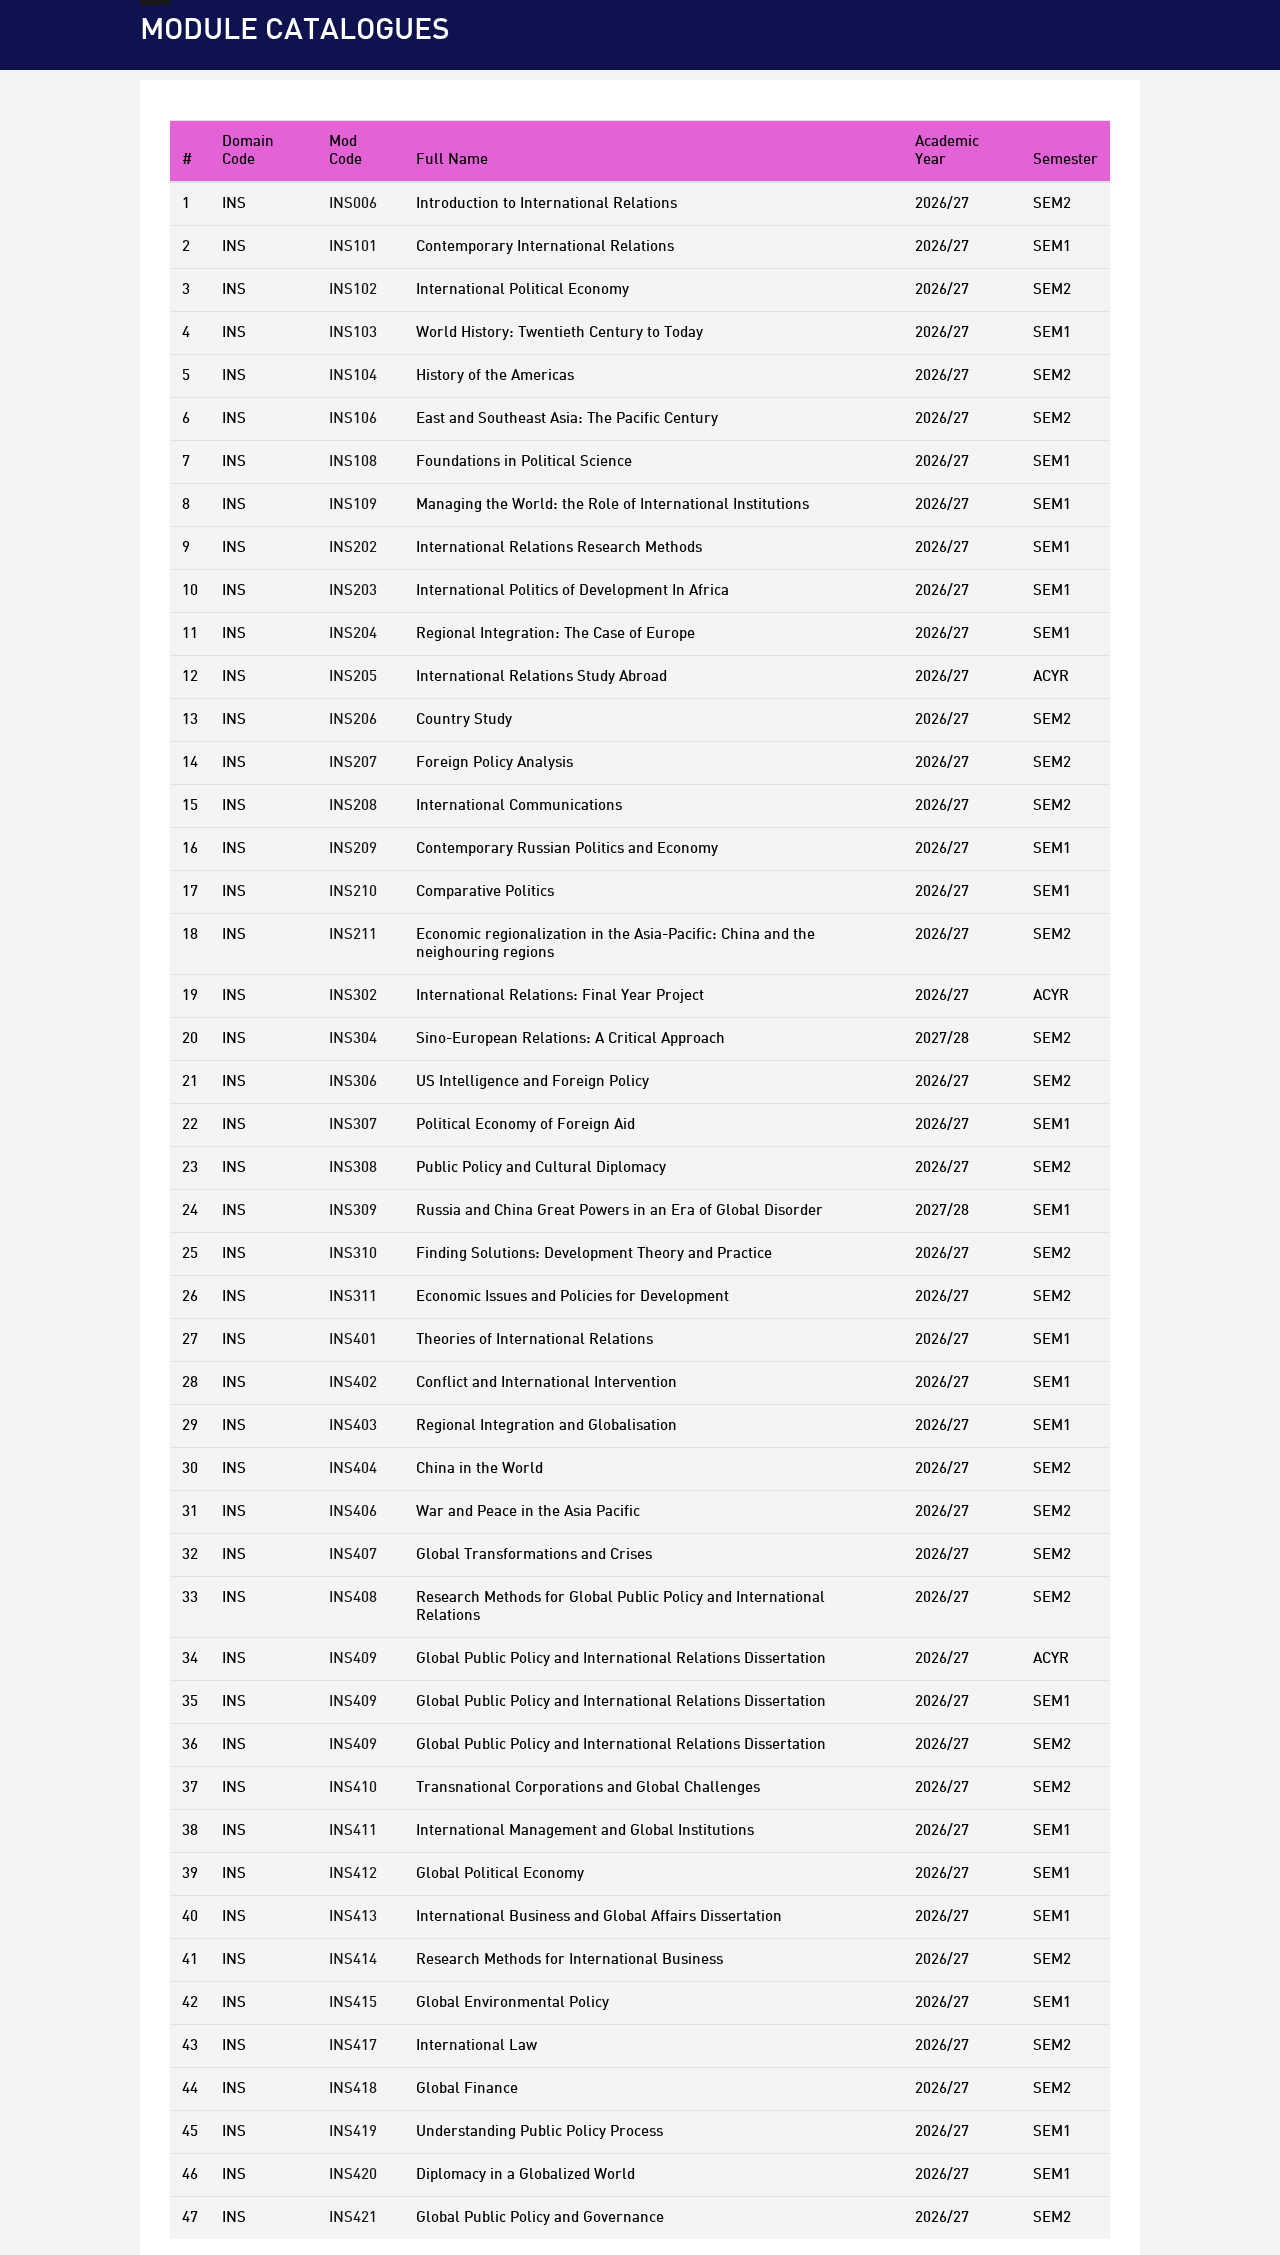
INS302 (353, 996)
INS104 (353, 376)
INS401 (353, 1340)
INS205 (353, 677)
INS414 (353, 1960)
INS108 (353, 462)
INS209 (353, 849)
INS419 (353, 2132)
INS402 (353, 1383)
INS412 (353, 1874)
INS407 (353, 1555)
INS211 (353, 935)
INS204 (353, 634)
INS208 (353, 806)
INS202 (353, 548)
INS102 (353, 290)
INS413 (353, 1917)
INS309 (353, 1211)
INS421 (353, 2218)
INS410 (353, 1788)
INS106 (353, 419)
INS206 (353, 720)
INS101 (353, 247)
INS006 (353, 204)
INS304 (353, 1039)
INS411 (353, 1831)
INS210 (353, 892)
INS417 (353, 2046)
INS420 (353, 2175)
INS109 (353, 505)
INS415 (353, 2003)
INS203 (353, 591)
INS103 (353, 333)
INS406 (353, 1512)
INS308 (353, 1168)
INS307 (353, 1125)
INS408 (353, 1598)
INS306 (353, 1082)
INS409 (353, 1659)
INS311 (353, 1297)
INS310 (353, 1254)
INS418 (353, 2089)
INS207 (353, 763)
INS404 (353, 1469)
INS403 (353, 1426)
